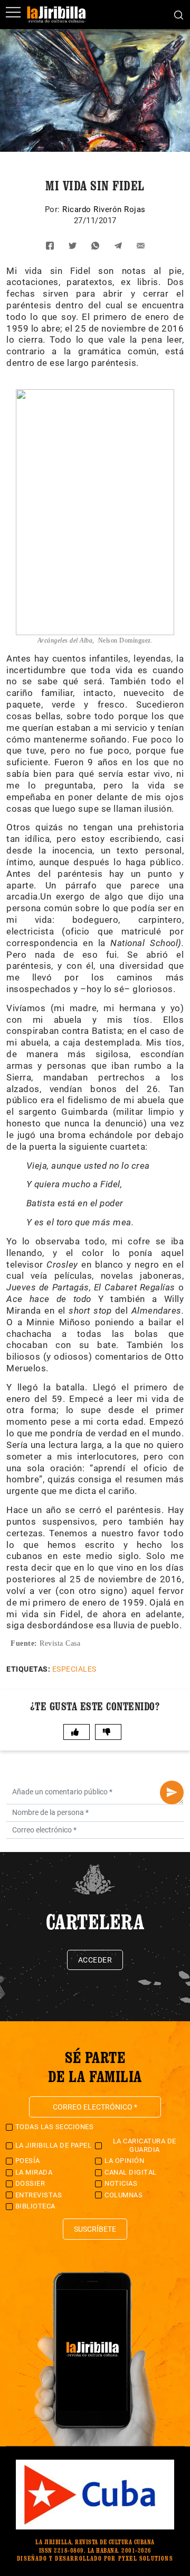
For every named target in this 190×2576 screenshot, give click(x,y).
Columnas (123, 2195)
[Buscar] (179, 14)
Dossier (30, 2183)
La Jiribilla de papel (54, 2145)
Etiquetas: (28, 1669)
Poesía (28, 2161)
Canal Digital (131, 2172)
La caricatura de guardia (145, 2145)
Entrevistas (39, 2195)
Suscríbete (95, 2229)
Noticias (121, 2183)
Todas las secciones (55, 2127)
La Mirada (34, 2172)
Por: (54, 209)
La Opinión (124, 2161)
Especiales (74, 1669)
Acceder (95, 1960)
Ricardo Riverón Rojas (104, 209)
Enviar (172, 1793)
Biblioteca (35, 2206)
